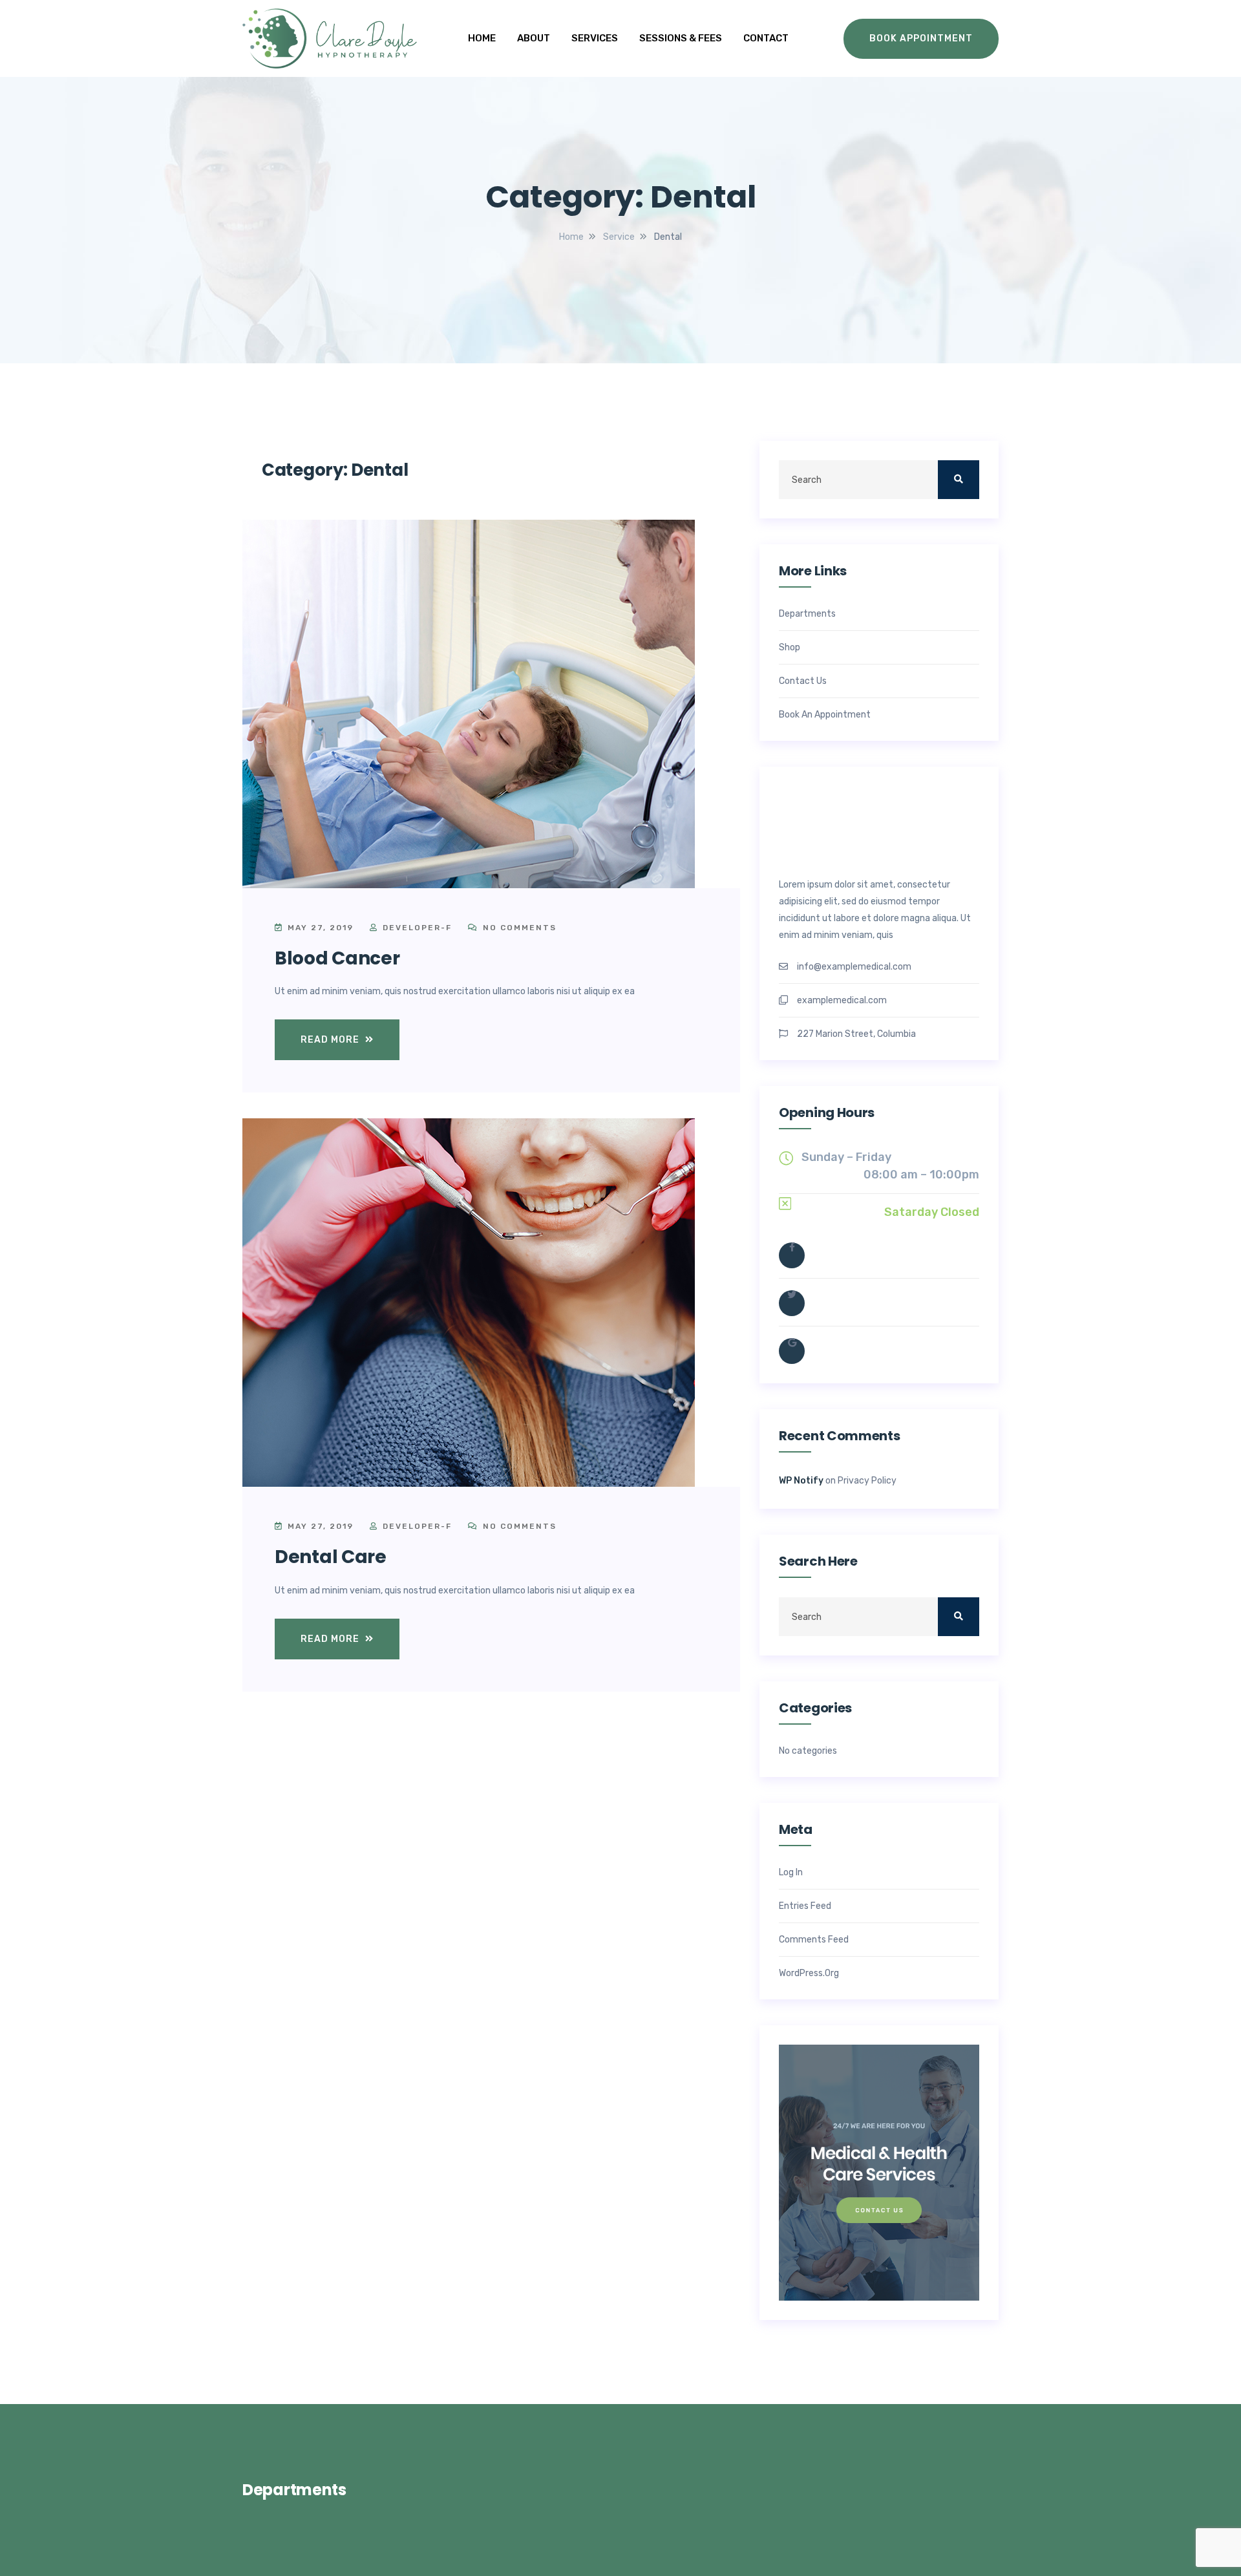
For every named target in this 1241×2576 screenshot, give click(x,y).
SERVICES (595, 38)
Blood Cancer (337, 958)
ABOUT (534, 38)
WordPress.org (809, 1974)
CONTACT (766, 38)
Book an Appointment (825, 715)
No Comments (518, 928)
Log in (791, 1873)
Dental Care (331, 1557)
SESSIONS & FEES (681, 38)
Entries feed (805, 1906)
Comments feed (814, 1940)
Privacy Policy (867, 1481)
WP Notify (801, 1481)
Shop (790, 648)
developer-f (417, 928)
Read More (331, 1040)
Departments (807, 614)
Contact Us (803, 681)
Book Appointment (921, 38)
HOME (482, 38)
